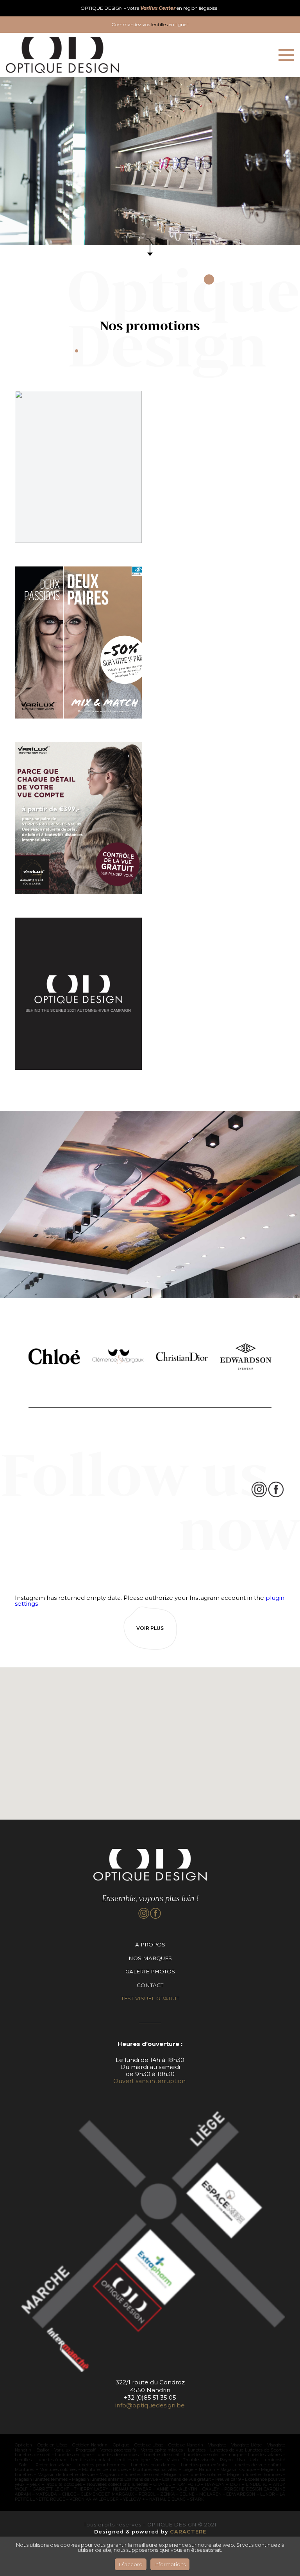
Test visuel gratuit (150, 1998)
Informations (170, 2564)
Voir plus (150, 1628)
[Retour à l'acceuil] (62, 55)
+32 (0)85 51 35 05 (150, 2397)
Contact (150, 1985)
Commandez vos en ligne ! (150, 24)
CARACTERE (188, 2532)
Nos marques (150, 1958)
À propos (150, 1944)
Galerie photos (150, 1971)
